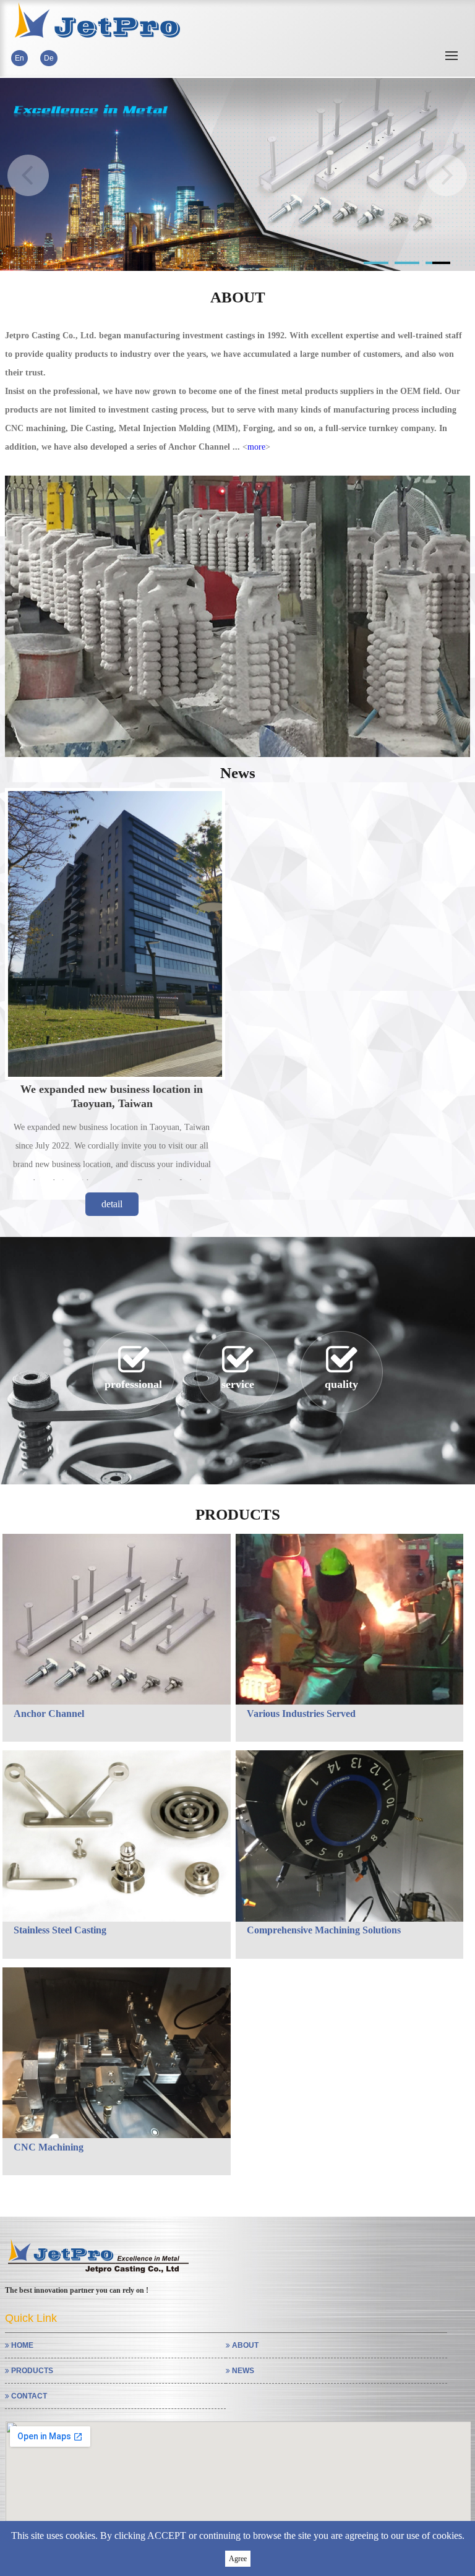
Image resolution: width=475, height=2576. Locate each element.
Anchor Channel (49, 1714)
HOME (21, 2345)
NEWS (242, 2371)
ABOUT (244, 2345)
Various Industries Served (301, 1714)
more (256, 447)
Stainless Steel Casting (60, 1930)
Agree (238, 2559)
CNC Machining (49, 2147)
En (19, 58)
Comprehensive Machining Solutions (324, 1930)
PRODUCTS (31, 2371)
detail (112, 1204)
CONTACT (28, 2396)
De (49, 58)
